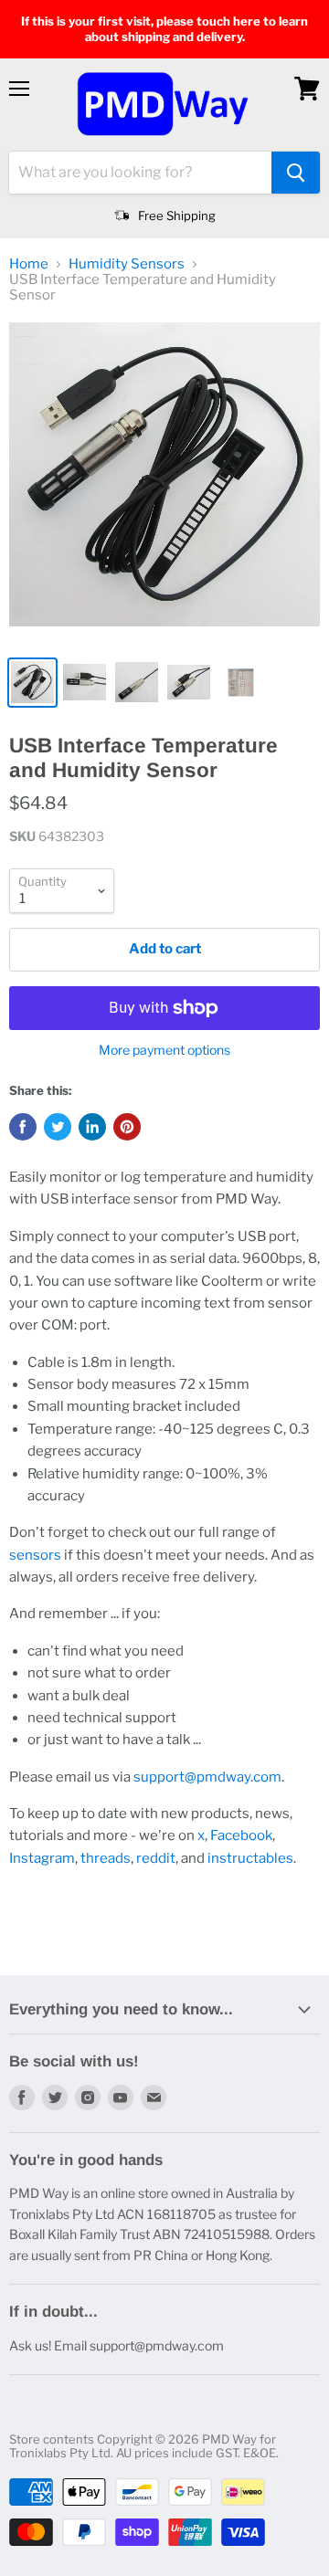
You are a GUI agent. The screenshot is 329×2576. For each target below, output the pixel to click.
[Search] (296, 173)
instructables (250, 1858)
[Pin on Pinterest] (127, 1127)
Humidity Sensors (127, 264)
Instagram (42, 1858)
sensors (35, 1555)
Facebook (241, 1835)
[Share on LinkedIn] (92, 1127)
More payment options (164, 1050)
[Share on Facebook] (23, 1127)
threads (106, 1858)
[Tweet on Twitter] (58, 1127)
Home (29, 264)
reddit (156, 1858)
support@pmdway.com (207, 1777)
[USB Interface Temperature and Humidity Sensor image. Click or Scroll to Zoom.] (164, 484)
